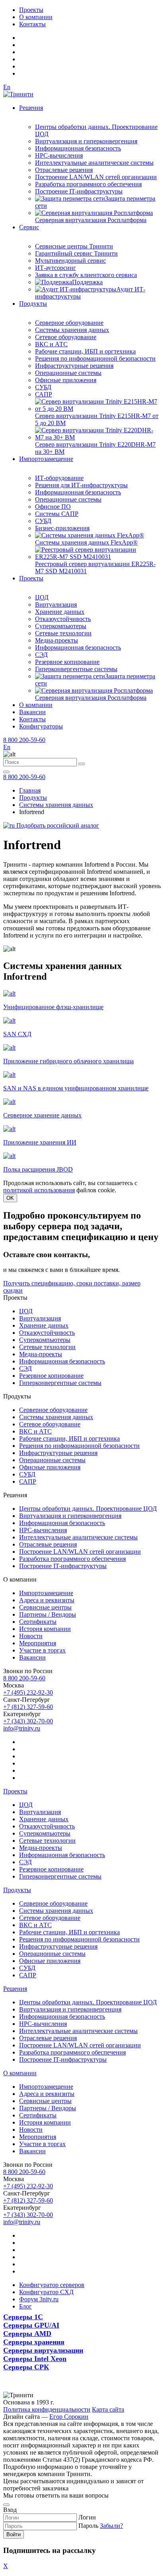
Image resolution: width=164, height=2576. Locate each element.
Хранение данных (60, 612)
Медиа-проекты (57, 640)
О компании (36, 17)
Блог (25, 2306)
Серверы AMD (27, 2334)
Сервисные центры (45, 1607)
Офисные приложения (66, 380)
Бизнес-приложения (62, 528)
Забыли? (111, 2526)
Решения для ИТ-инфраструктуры (81, 485)
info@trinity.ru (22, 1728)
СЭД (41, 655)
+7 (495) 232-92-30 (28, 1692)
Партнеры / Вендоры (48, 1614)
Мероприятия (38, 1643)
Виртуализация (56, 604)
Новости (31, 1636)
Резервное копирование (67, 662)
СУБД (43, 387)
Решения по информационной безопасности (95, 358)
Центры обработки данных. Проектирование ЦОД (88, 1509)
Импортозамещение (46, 459)
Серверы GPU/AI (31, 2325)
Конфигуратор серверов (52, 2285)
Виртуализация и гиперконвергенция (86, 141)
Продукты (33, 304)
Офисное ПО (53, 507)
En (7, 87)
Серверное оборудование (69, 323)
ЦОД (42, 597)
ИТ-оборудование (59, 478)
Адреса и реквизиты (47, 1600)
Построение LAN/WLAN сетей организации (96, 177)
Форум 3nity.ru (39, 2299)
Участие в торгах (42, 1650)
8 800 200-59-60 (24, 740)
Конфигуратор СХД (46, 2292)
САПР (44, 394)
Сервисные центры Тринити (74, 246)
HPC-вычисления (59, 155)
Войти (14, 2534)
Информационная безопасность (78, 148)
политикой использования (39, 1190)
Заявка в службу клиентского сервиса (86, 275)
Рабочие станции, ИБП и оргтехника (85, 351)
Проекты (31, 10)
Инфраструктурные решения (74, 366)
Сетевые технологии (63, 633)
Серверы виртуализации (43, 2350)
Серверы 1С (23, 2317)
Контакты (32, 24)
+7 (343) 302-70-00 (28, 1721)
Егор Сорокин (69, 2417)
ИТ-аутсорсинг (56, 268)
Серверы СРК (26, 2367)
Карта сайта (108, 2409)
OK (10, 1198)
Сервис (29, 227)
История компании (45, 1629)
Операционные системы (68, 373)
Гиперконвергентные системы (76, 669)
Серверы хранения (34, 2342)
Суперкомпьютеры (61, 626)
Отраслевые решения (64, 170)
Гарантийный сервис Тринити (76, 253)
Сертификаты (38, 1622)
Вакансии (32, 712)
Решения (31, 108)
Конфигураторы (41, 726)
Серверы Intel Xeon (35, 2359)
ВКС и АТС (51, 344)
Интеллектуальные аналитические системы (94, 163)
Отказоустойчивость (63, 619)
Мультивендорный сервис (70, 261)
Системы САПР (57, 514)
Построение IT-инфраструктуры (79, 191)
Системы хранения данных (72, 330)
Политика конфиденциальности (47, 2409)
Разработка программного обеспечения (88, 184)
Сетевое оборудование (66, 337)
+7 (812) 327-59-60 (28, 1707)
